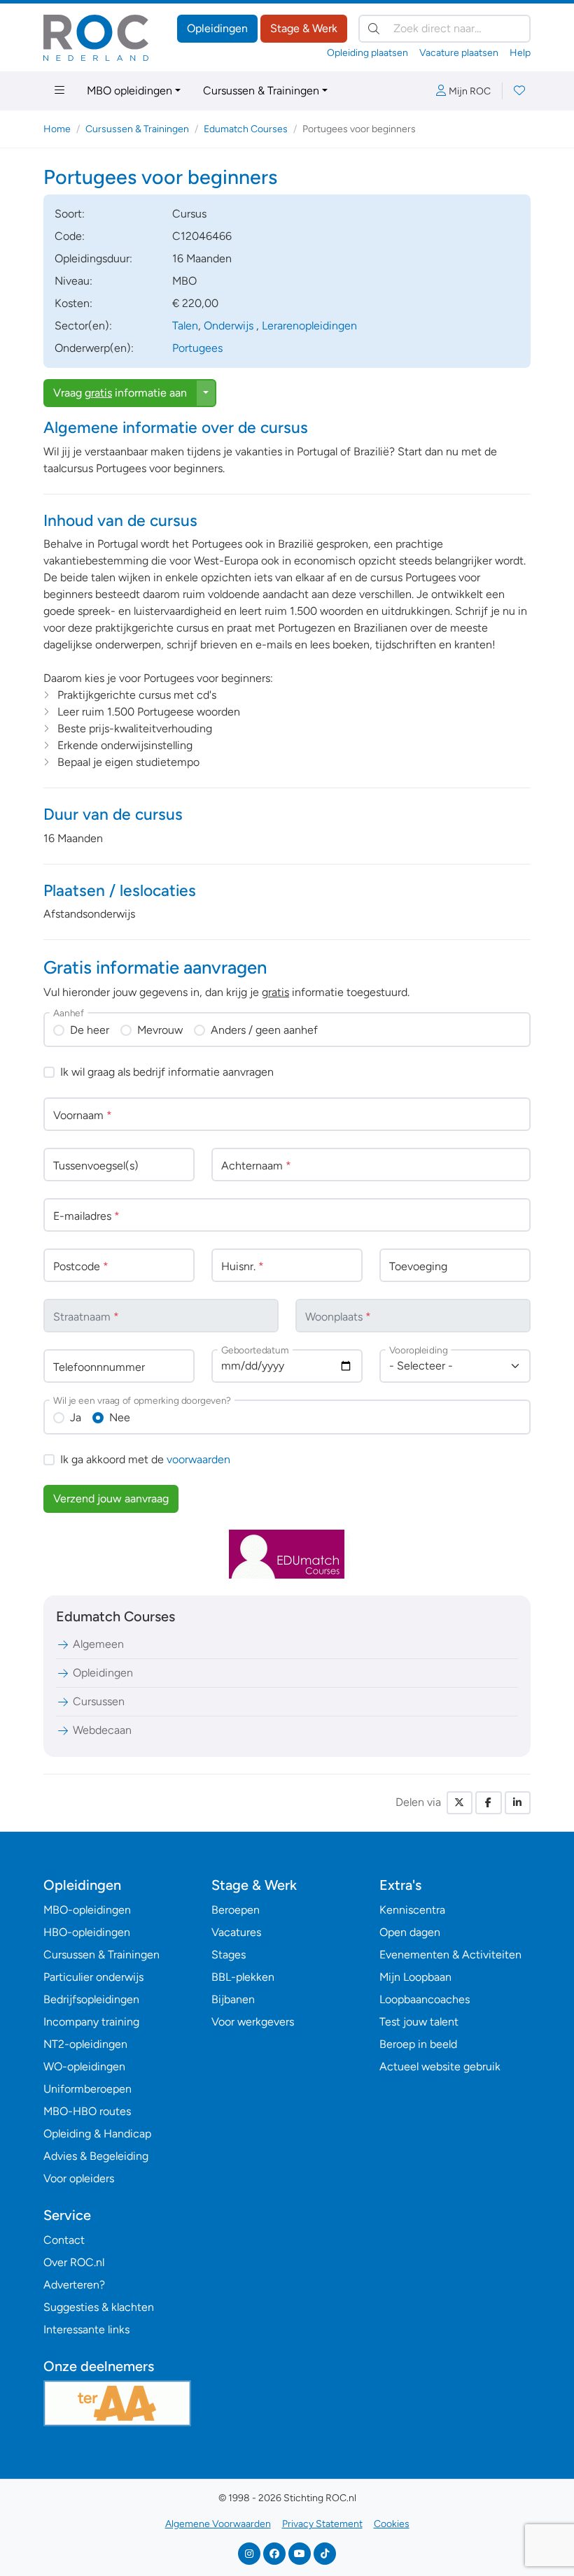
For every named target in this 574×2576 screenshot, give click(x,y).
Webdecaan (102, 1730)
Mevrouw (160, 1030)
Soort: (70, 214)
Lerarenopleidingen (309, 326)
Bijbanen (233, 1999)
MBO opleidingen (129, 91)
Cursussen (99, 1701)
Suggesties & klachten (99, 2307)
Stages (229, 1955)
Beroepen (236, 1910)
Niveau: (73, 281)
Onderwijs (230, 326)
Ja (76, 1417)
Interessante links (86, 2329)
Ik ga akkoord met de (145, 1459)
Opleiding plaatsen (367, 53)
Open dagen (410, 1932)
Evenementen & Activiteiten (450, 1955)
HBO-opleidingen (87, 1932)
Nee (120, 1417)
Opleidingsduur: (93, 258)
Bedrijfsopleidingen (91, 1999)
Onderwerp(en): (94, 348)
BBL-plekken (243, 1977)
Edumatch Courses (246, 129)
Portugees (197, 348)
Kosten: (73, 303)
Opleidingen (217, 28)
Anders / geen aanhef (264, 1030)
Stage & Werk (304, 28)
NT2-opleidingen (85, 2044)
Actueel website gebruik (440, 2066)
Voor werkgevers (253, 2022)
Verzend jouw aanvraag (111, 1499)
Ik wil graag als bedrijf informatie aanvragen (167, 1072)
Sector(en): (83, 326)
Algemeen (98, 1644)
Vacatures (236, 1932)
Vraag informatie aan (120, 393)
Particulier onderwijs (93, 1977)
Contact (64, 2240)
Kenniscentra (412, 1910)
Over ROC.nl (74, 2262)
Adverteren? (74, 2285)
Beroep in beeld (418, 2044)
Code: (70, 236)
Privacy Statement (322, 2524)
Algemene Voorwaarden (218, 2524)
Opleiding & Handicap (97, 2134)
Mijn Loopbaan (415, 1977)
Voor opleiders (79, 2178)
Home (57, 129)
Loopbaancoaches (425, 1999)
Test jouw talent (419, 2022)
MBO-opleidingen (87, 1910)
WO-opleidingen (84, 2066)
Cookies (392, 2524)
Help (520, 53)
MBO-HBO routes (87, 2111)
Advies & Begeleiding (96, 2156)
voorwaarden (198, 1459)
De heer (90, 1030)
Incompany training (91, 2022)
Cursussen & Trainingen (261, 91)
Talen (185, 326)
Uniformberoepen (87, 2089)
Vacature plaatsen (459, 53)
